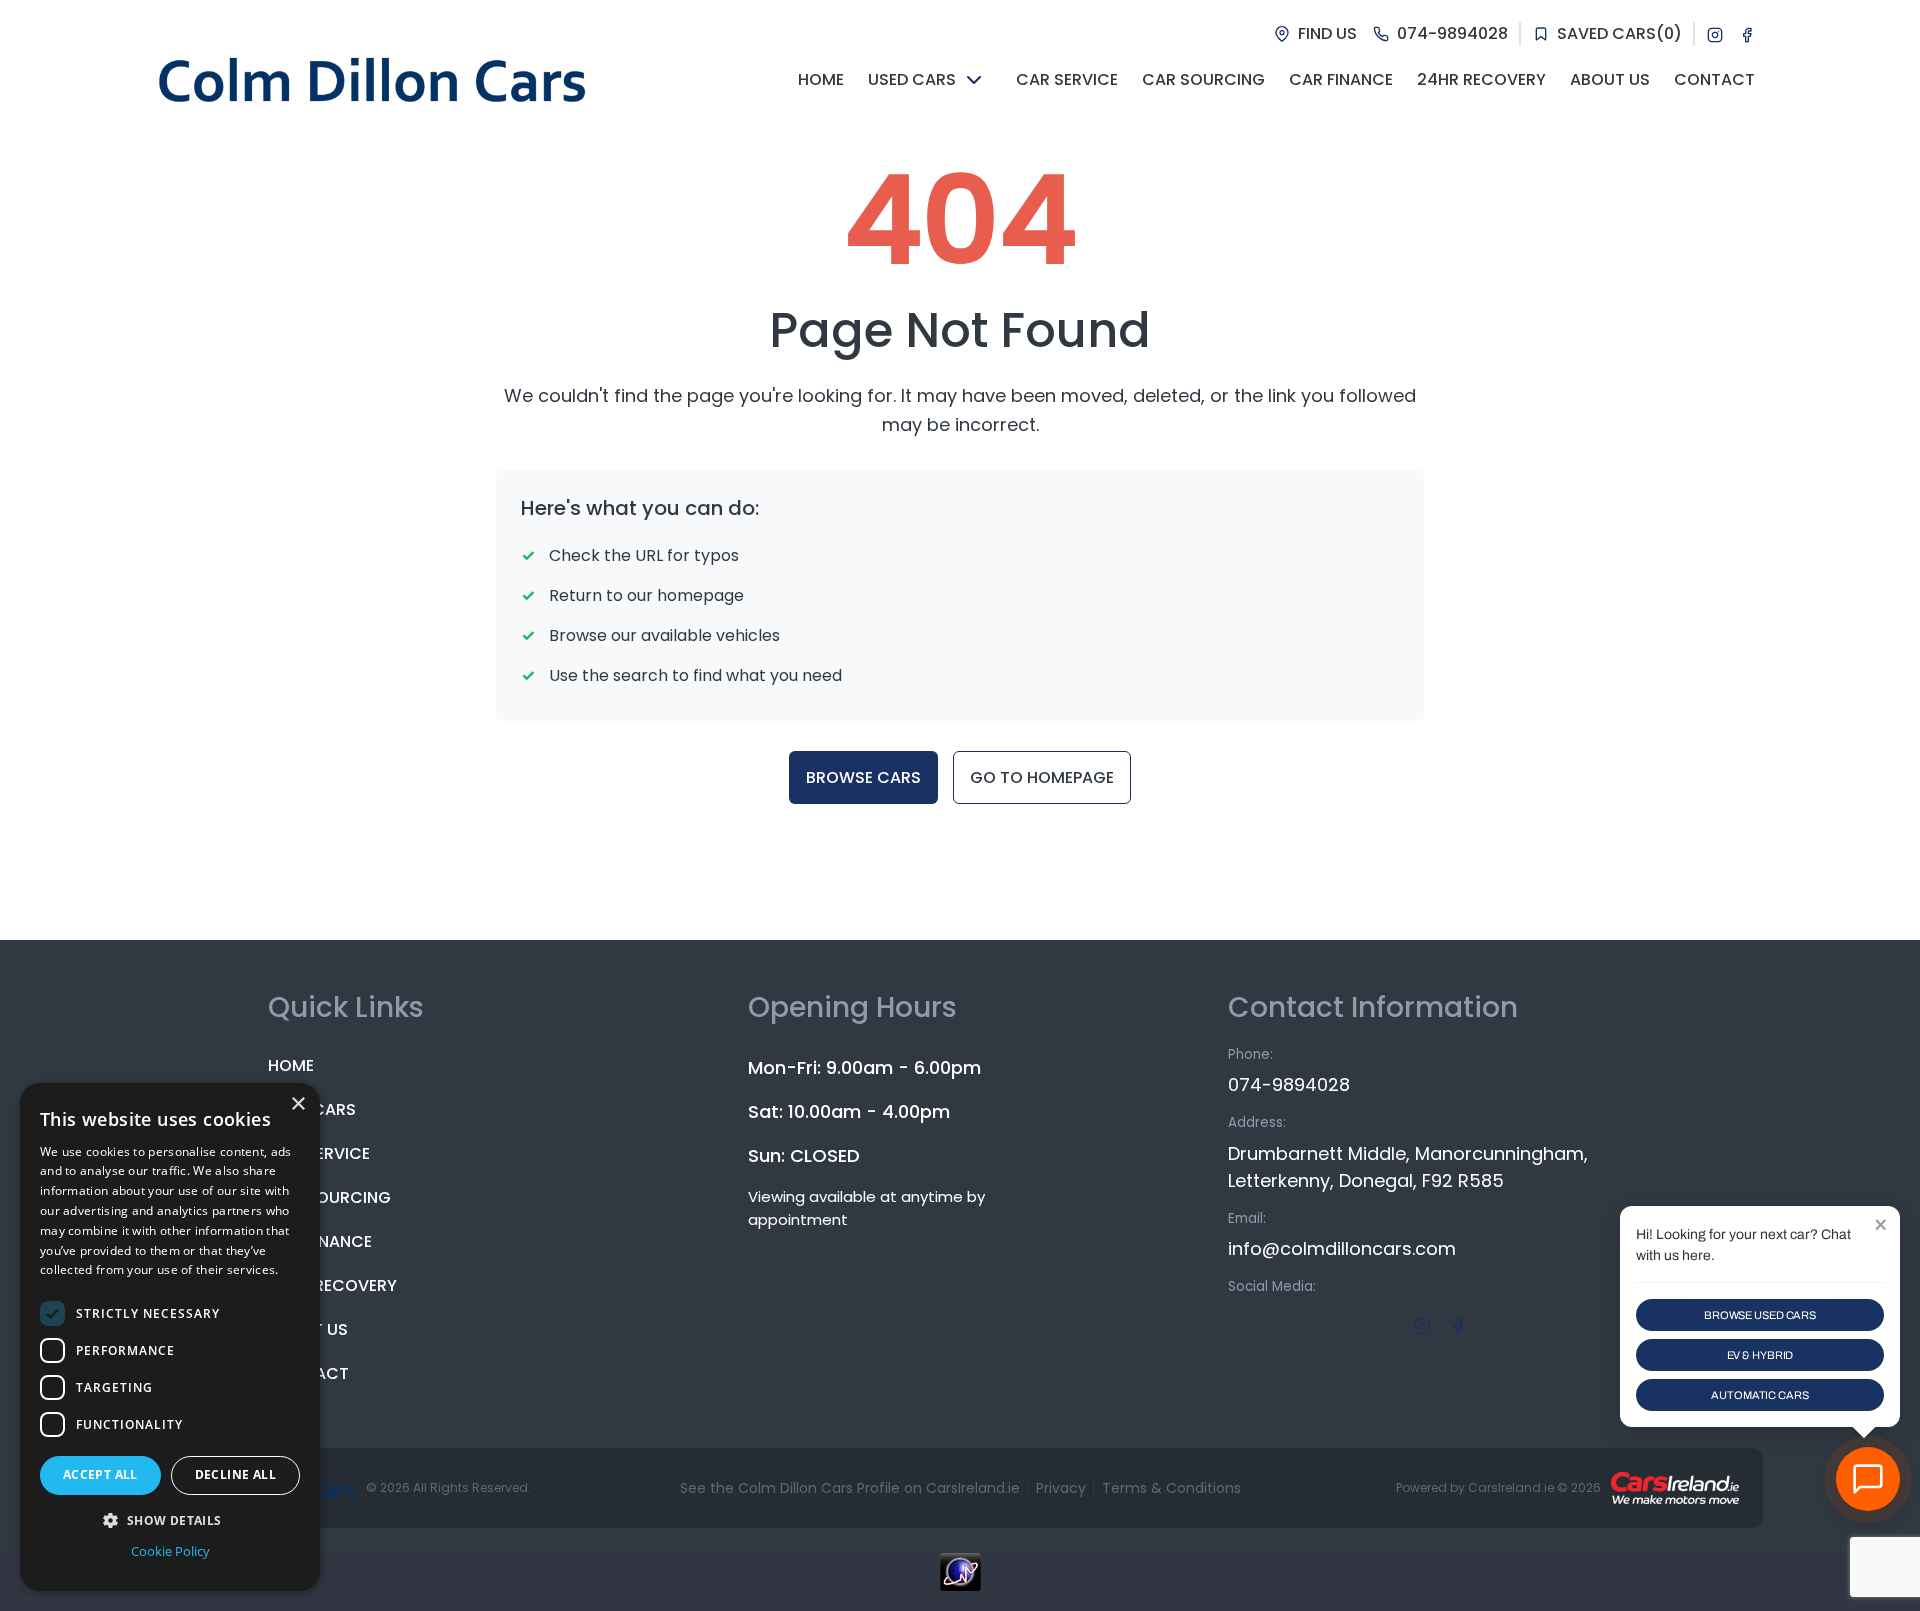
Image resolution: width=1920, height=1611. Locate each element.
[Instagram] (1715, 34)
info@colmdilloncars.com (1342, 1248)
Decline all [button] (235, 1474)
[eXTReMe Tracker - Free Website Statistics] (960, 1582)
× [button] (297, 1104)
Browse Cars (863, 777)
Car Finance (320, 1241)
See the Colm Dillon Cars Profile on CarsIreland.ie (850, 1488)
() (1619, 33)
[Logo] (372, 80)
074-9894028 (1289, 1084)
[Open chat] (1868, 1479)
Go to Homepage (1042, 777)
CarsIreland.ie (1511, 1487)
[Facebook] (1747, 34)
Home (291, 1065)
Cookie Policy (170, 1551)
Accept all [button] (100, 1474)
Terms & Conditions (1171, 1488)
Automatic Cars (1759, 1395)
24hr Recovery (332, 1285)
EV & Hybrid (1760, 1355)
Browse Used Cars (1760, 1315)
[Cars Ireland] (1675, 1488)
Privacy (1061, 1488)
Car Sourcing (329, 1197)
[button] (170, 1520)
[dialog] (170, 1337)
